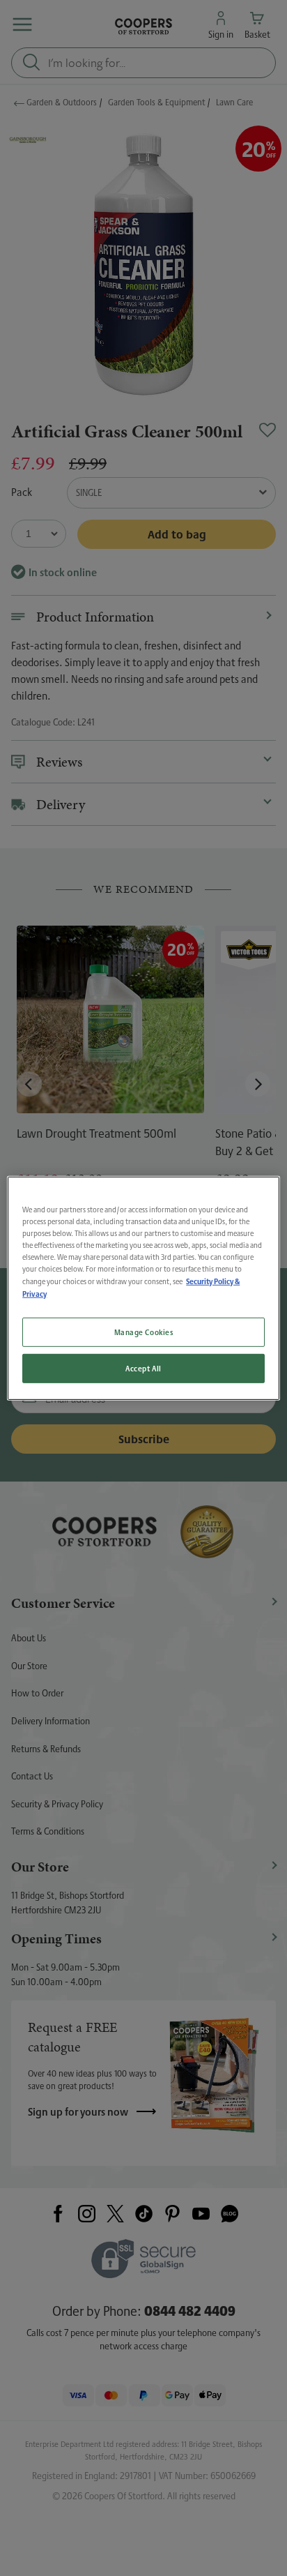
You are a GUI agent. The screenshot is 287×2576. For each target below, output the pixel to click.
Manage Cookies (144, 1332)
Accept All (143, 1368)
